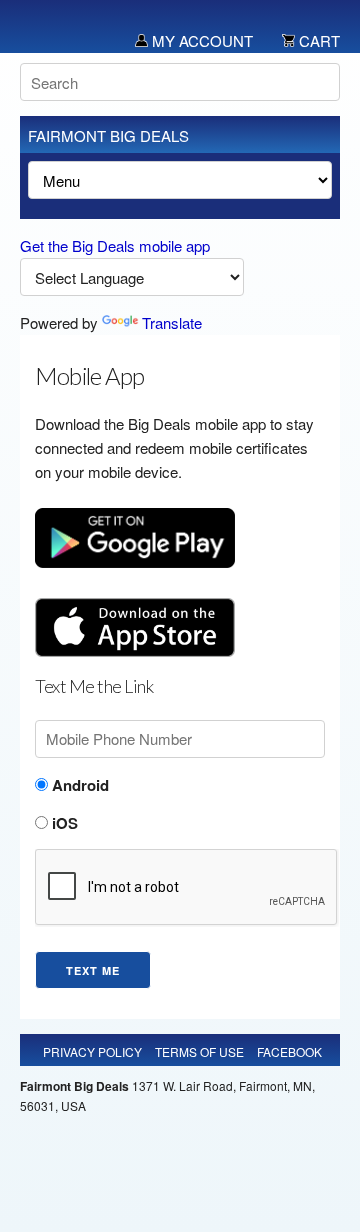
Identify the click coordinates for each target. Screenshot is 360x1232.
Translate (172, 322)
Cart (317, 40)
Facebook (289, 1051)
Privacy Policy (92, 1051)
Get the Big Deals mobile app (115, 245)
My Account (200, 40)
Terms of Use (199, 1051)
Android (78, 785)
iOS (63, 823)
